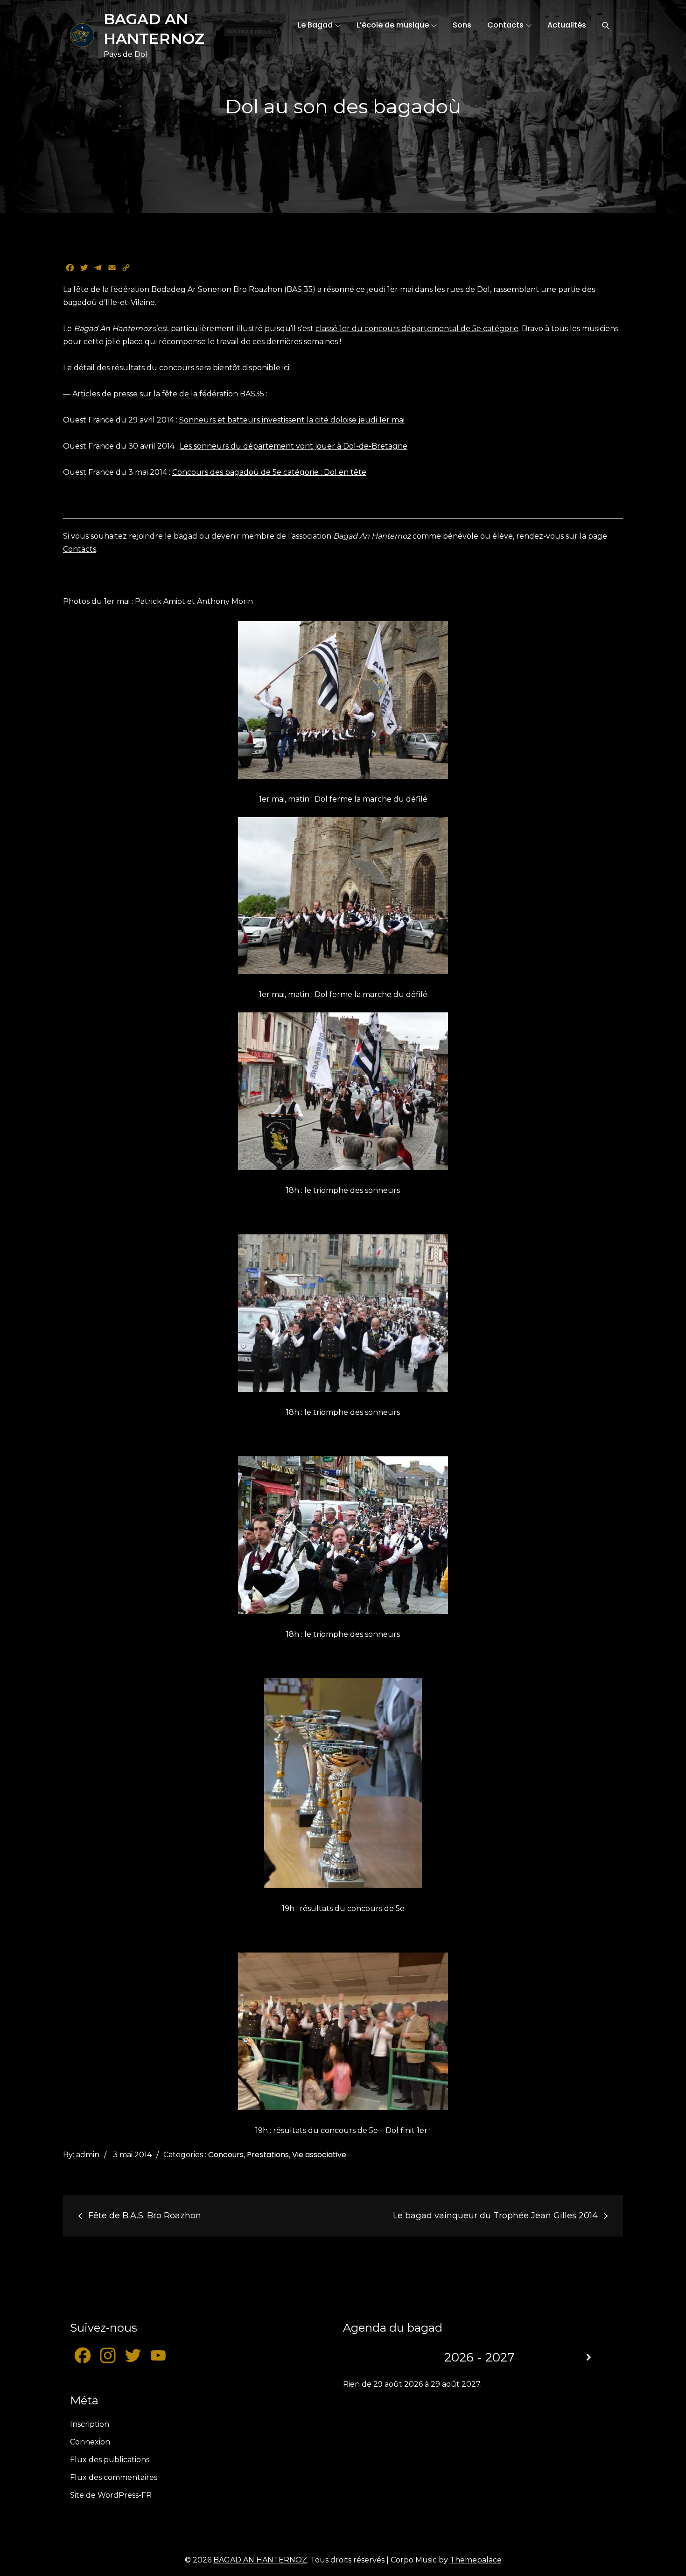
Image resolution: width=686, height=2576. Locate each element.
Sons (462, 25)
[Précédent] (370, 2358)
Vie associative (319, 2155)
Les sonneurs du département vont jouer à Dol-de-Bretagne (294, 446)
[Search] (605, 25)
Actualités (567, 25)
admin (88, 2155)
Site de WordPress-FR (111, 2495)
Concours (226, 2155)
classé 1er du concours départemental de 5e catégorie (417, 329)
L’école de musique (393, 25)
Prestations (268, 2155)
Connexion (90, 2442)
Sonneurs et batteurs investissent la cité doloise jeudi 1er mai (292, 420)
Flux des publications (110, 2460)
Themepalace (476, 2560)
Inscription (90, 2424)
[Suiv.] (589, 2358)
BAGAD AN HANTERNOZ (260, 2560)
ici (286, 368)
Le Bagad (315, 25)
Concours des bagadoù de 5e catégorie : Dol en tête (269, 472)
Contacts (505, 25)
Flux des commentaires (114, 2477)
